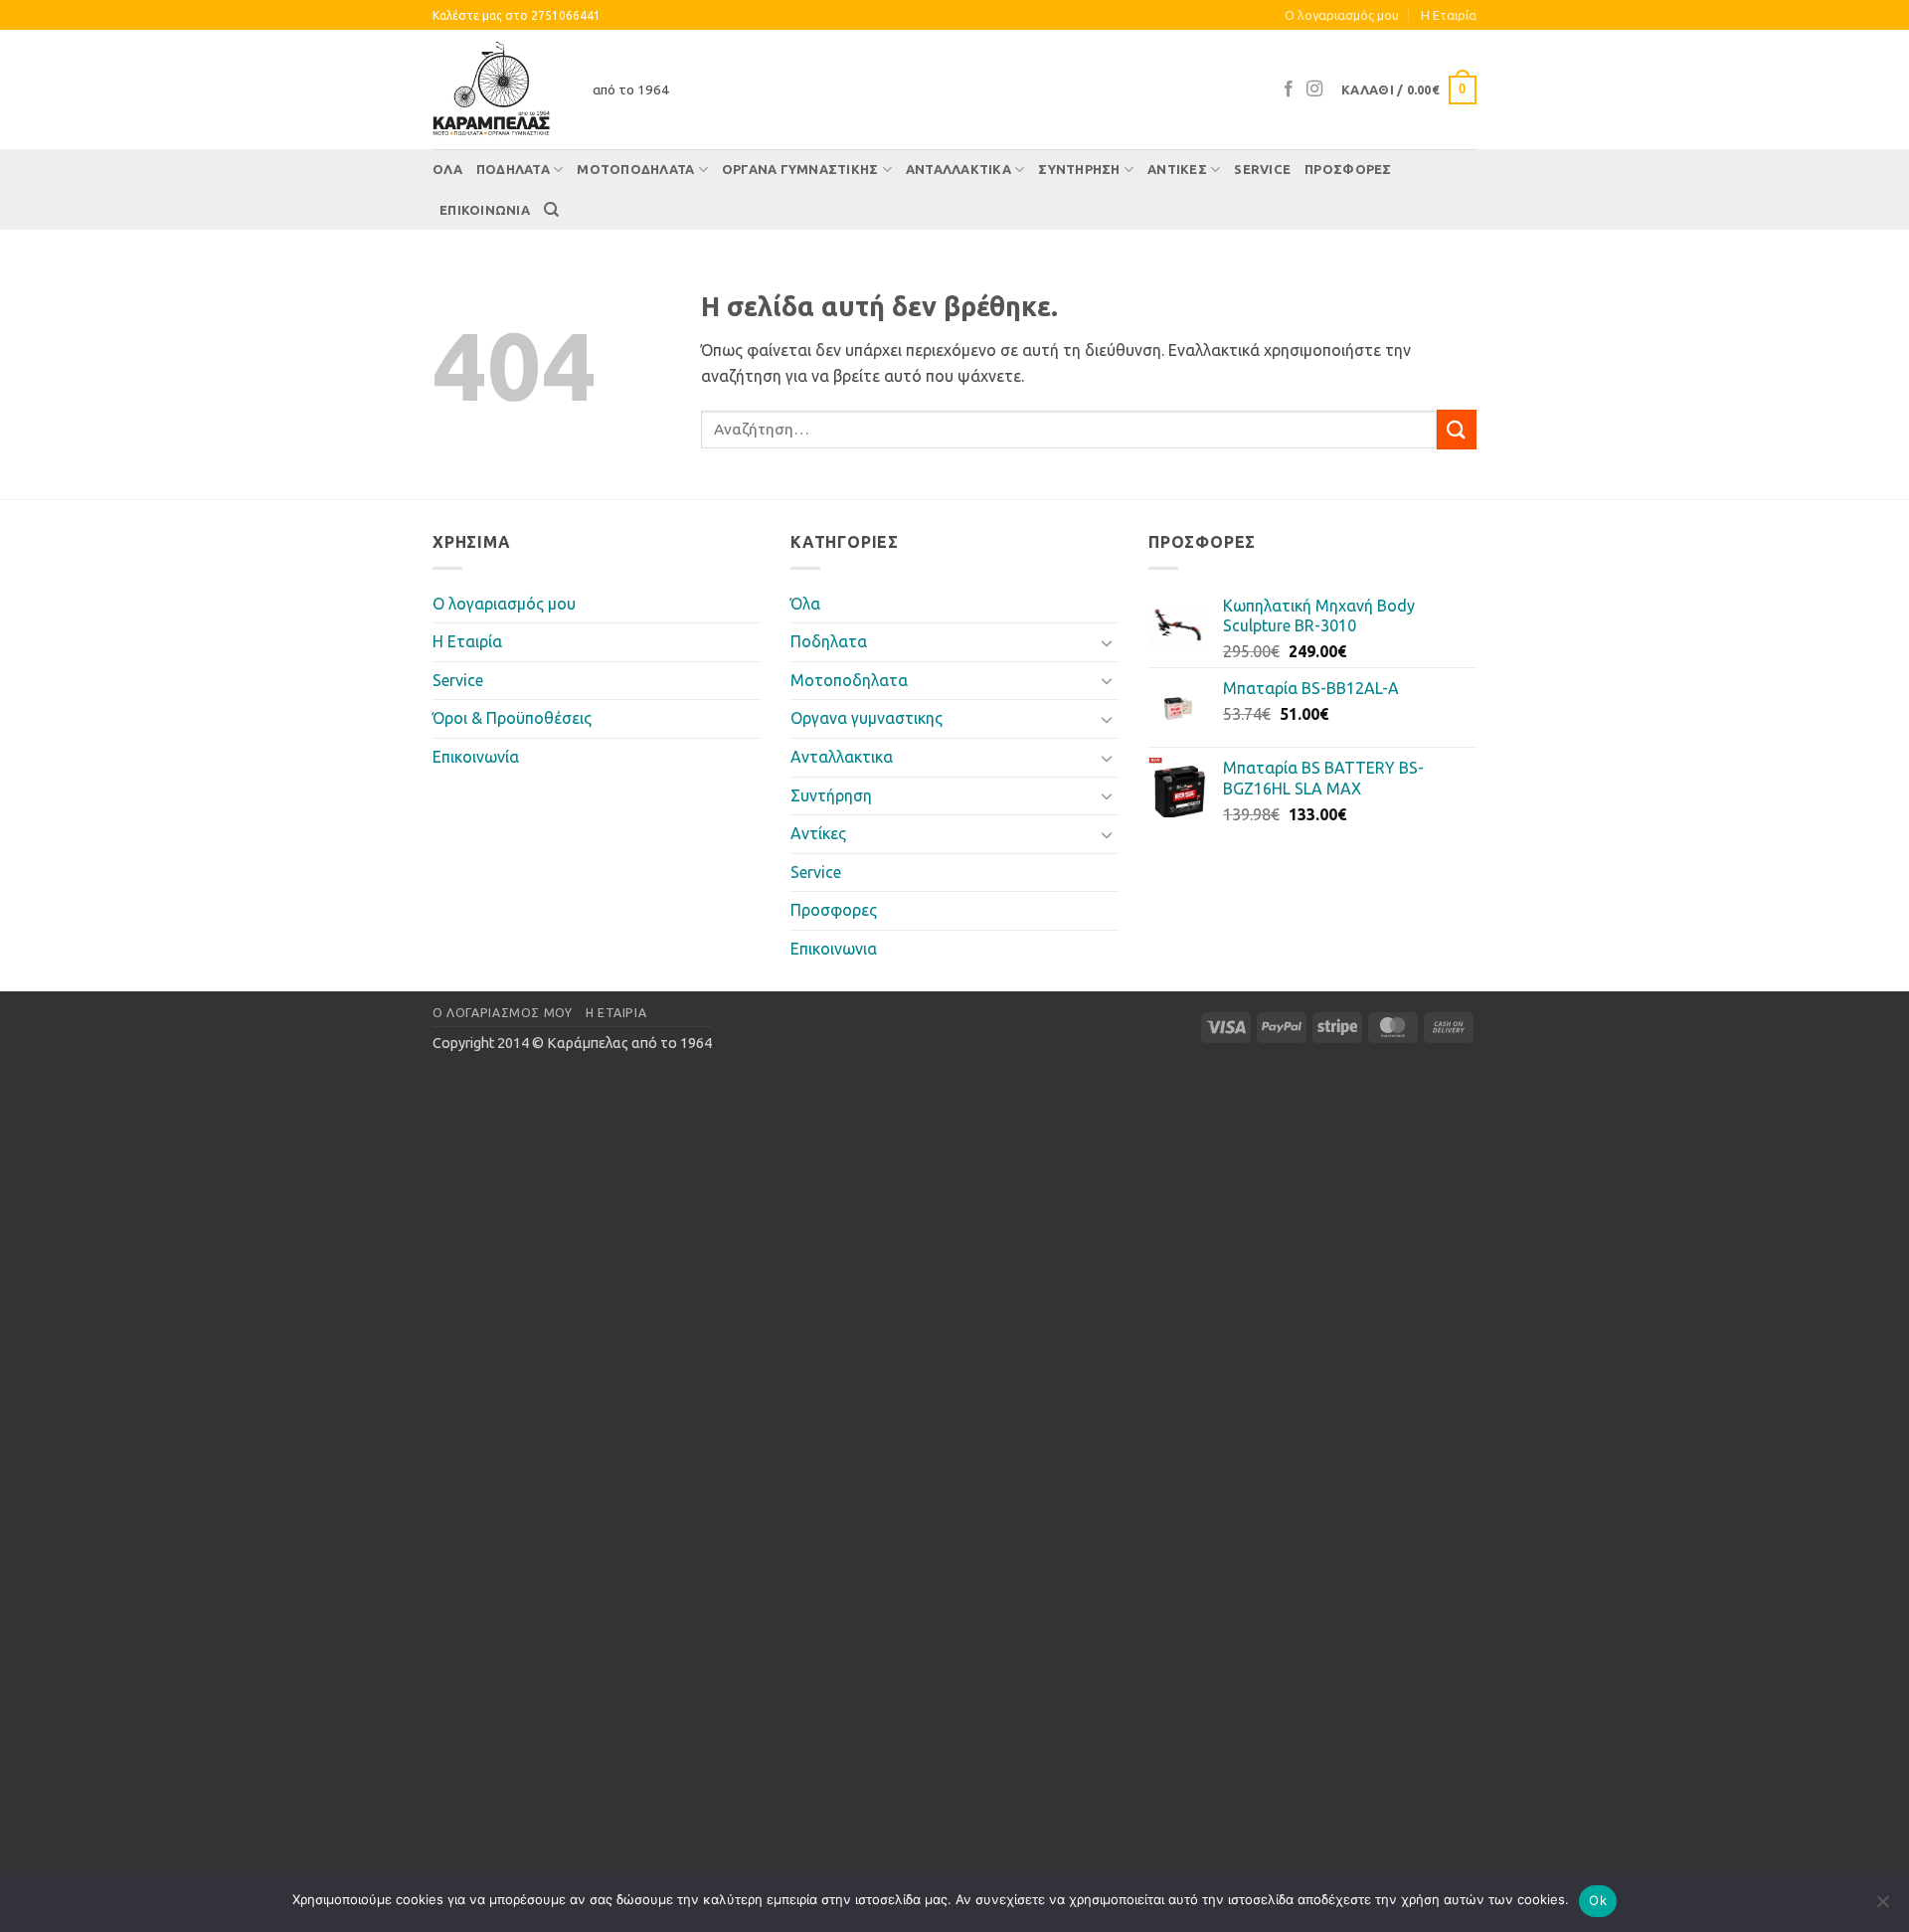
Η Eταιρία (1449, 15)
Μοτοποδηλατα (635, 169)
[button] (1409, 90)
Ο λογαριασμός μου (1342, 15)
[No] (1882, 1907)
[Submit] (1457, 429)
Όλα (447, 169)
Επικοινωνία (476, 757)
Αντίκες (1177, 169)
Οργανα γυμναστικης (800, 169)
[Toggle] (1107, 642)
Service (1262, 169)
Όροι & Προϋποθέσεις (512, 718)
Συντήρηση (1079, 169)
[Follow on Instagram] (1314, 89)
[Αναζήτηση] (551, 210)
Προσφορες (1348, 169)
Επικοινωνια (485, 210)
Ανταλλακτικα (958, 169)
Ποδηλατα (513, 169)
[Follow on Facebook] (1289, 89)
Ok (1598, 1900)
